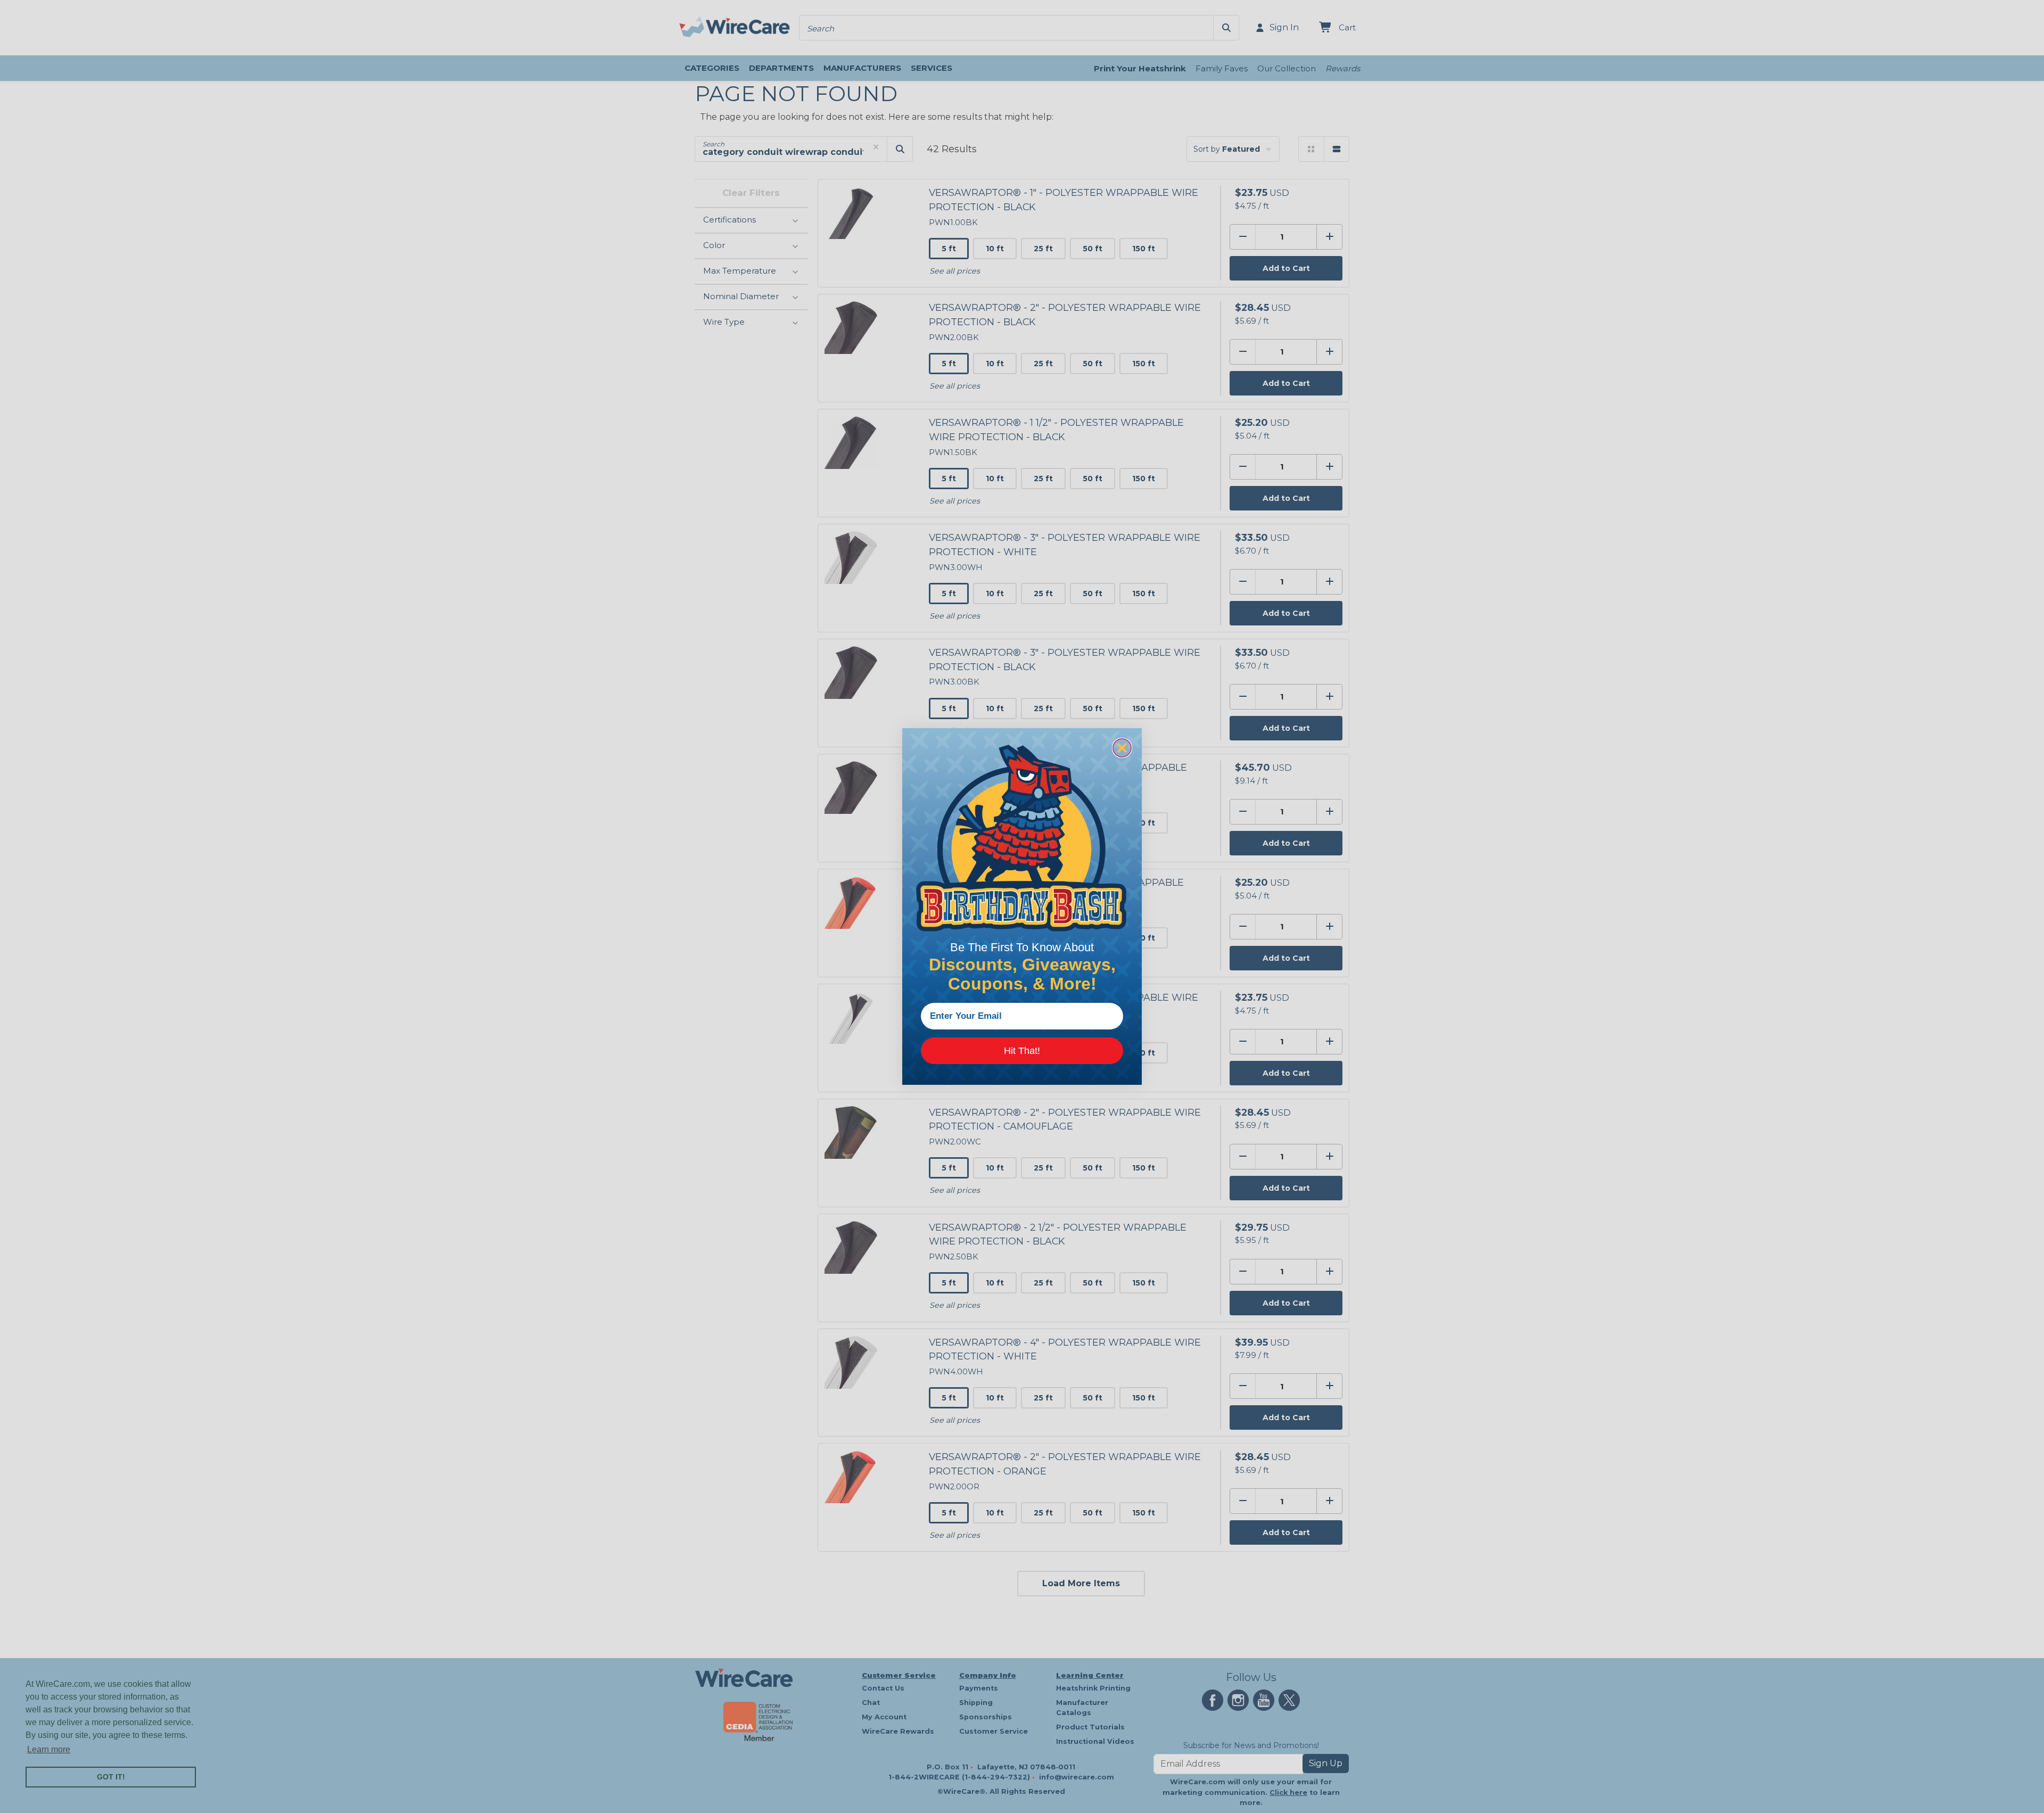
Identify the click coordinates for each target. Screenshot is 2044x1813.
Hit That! (1022, 1051)
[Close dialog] (1122, 748)
